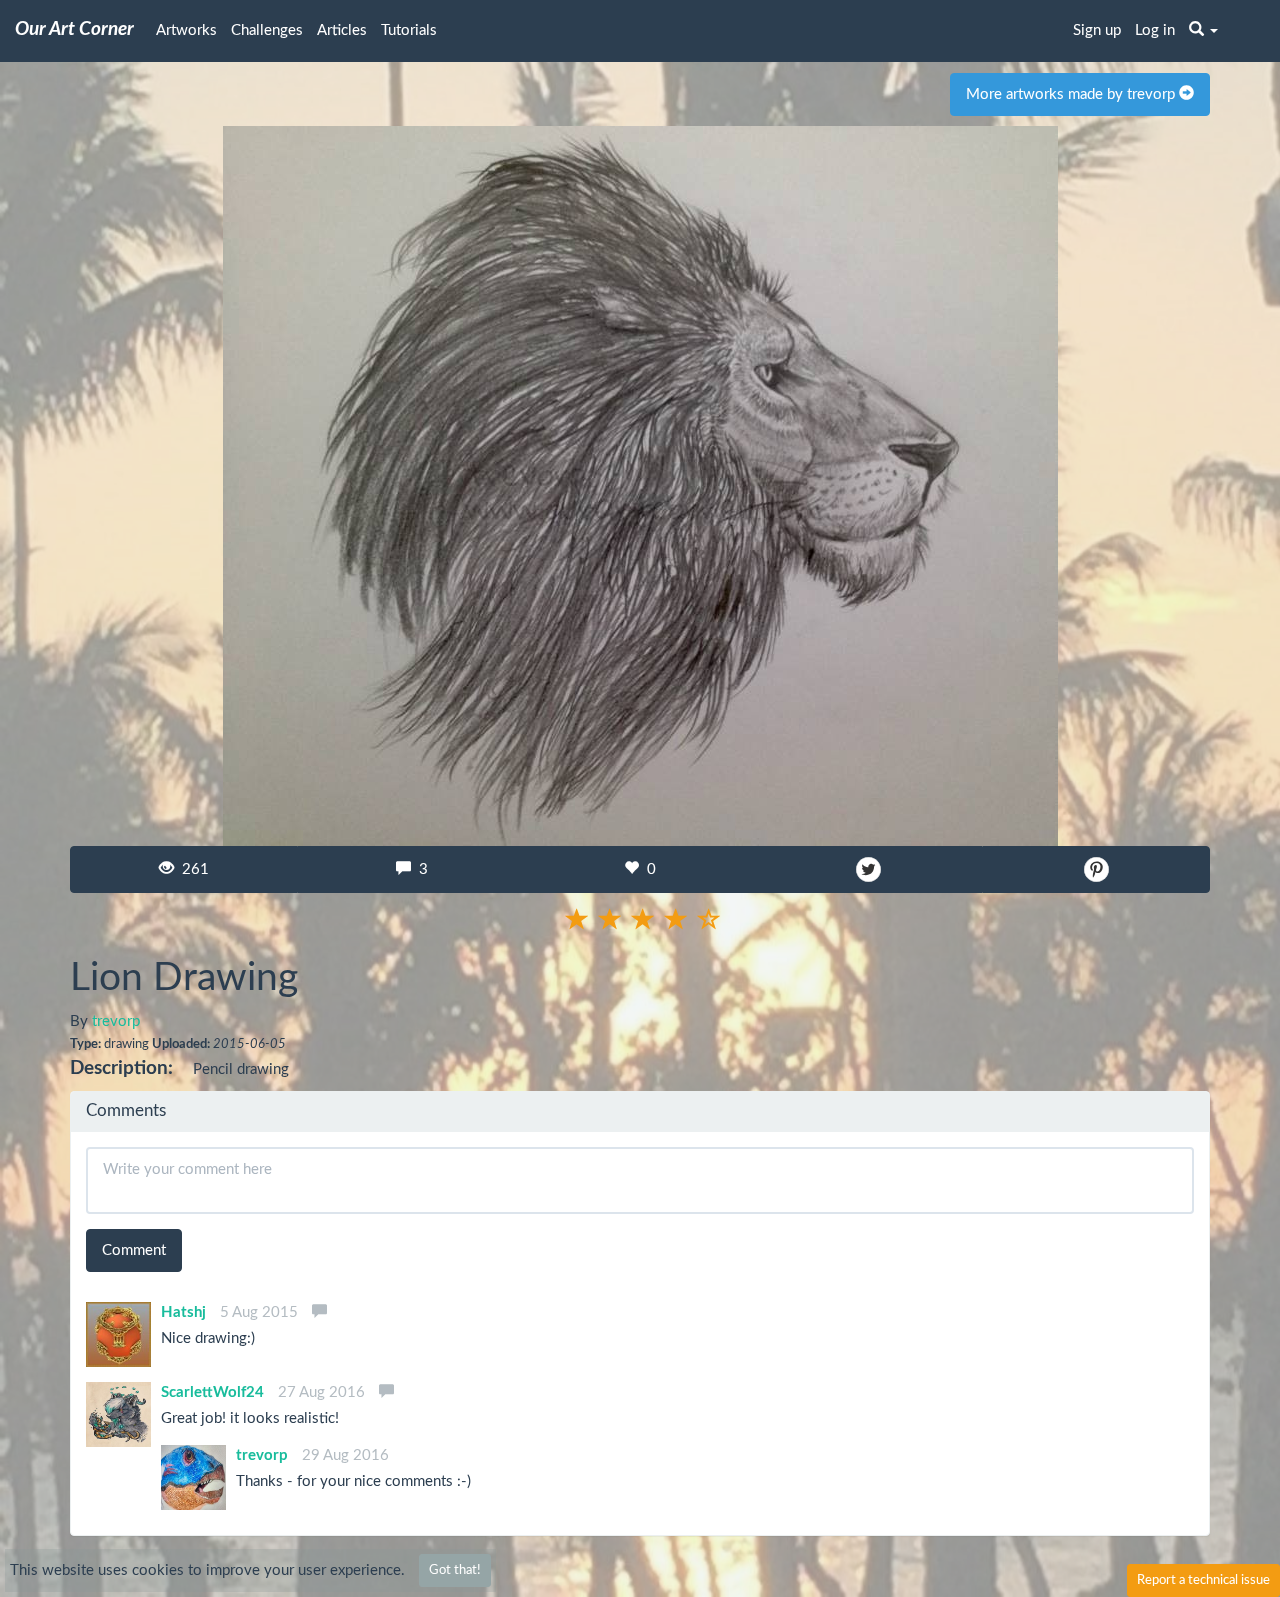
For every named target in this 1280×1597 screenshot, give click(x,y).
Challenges (267, 30)
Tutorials (409, 30)
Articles (342, 30)
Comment (134, 1250)
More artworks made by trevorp (1072, 94)
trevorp (116, 1021)
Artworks (186, 30)
